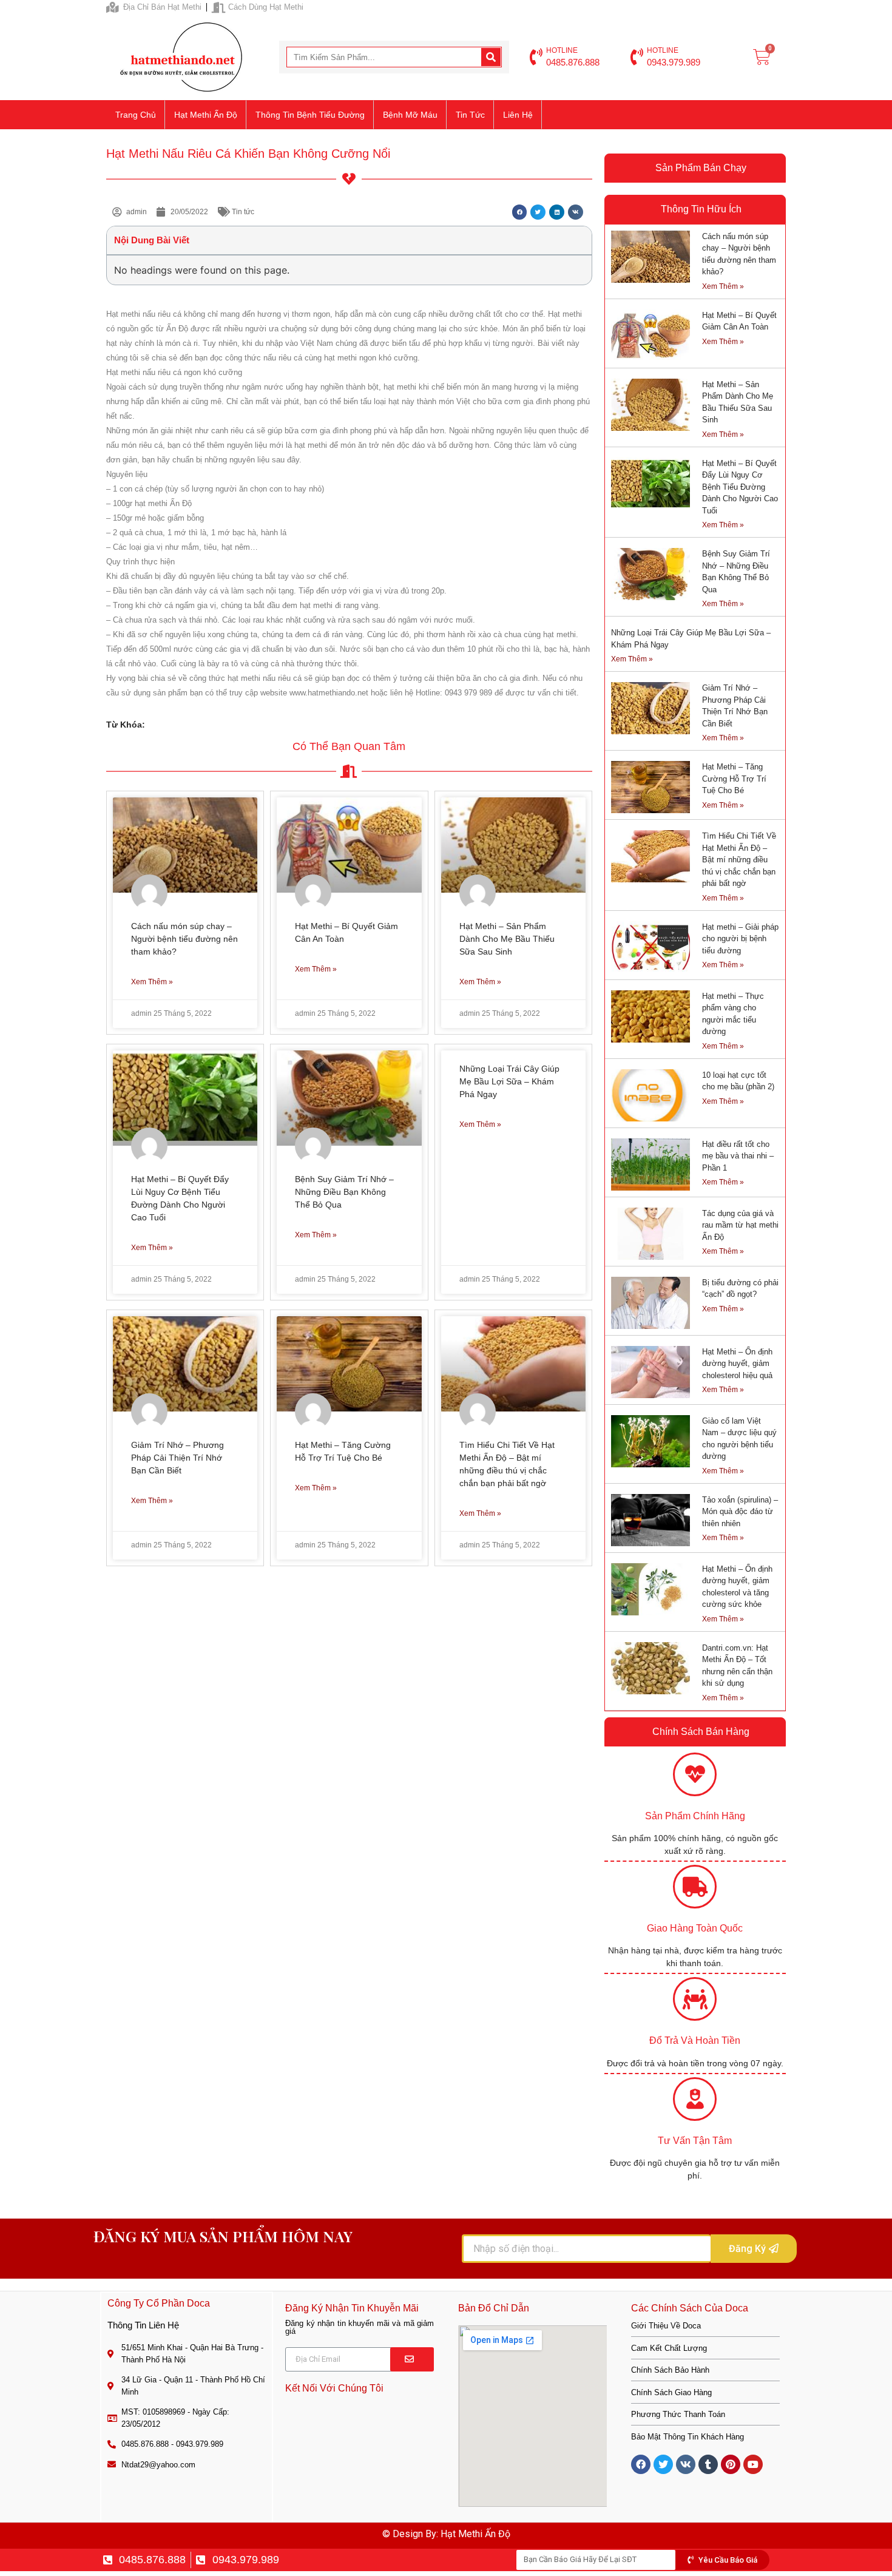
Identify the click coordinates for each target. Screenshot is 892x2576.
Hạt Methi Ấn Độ (206, 115)
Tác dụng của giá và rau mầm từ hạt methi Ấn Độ (740, 1225)
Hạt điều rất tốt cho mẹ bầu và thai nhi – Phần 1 (738, 1156)
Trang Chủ (136, 115)
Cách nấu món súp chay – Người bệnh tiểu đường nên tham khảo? (184, 939)
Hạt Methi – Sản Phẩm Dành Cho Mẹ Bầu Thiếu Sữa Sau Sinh (507, 939)
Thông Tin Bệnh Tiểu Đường (310, 115)
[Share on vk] (576, 212)
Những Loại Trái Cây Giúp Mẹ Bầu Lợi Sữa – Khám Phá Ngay (509, 1081)
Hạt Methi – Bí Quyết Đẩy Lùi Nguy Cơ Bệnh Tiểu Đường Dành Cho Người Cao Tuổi (740, 487)
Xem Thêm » (152, 982)
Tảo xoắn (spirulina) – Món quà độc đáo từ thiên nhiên (740, 1512)
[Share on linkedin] (557, 212)
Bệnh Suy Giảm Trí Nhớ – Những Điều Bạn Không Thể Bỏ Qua (344, 1192)
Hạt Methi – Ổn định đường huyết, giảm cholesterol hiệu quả (737, 1364)
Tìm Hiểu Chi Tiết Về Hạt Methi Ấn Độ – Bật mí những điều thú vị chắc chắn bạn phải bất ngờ (739, 860)
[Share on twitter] (538, 212)
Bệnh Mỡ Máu (410, 115)
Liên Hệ (518, 115)
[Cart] (762, 57)
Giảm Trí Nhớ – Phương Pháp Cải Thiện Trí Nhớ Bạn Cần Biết (177, 1458)
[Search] (491, 57)
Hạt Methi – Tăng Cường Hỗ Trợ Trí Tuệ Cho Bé (734, 779)
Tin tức (470, 115)
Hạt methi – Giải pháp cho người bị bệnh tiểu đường (740, 939)
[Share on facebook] (520, 212)
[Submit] (412, 2359)
